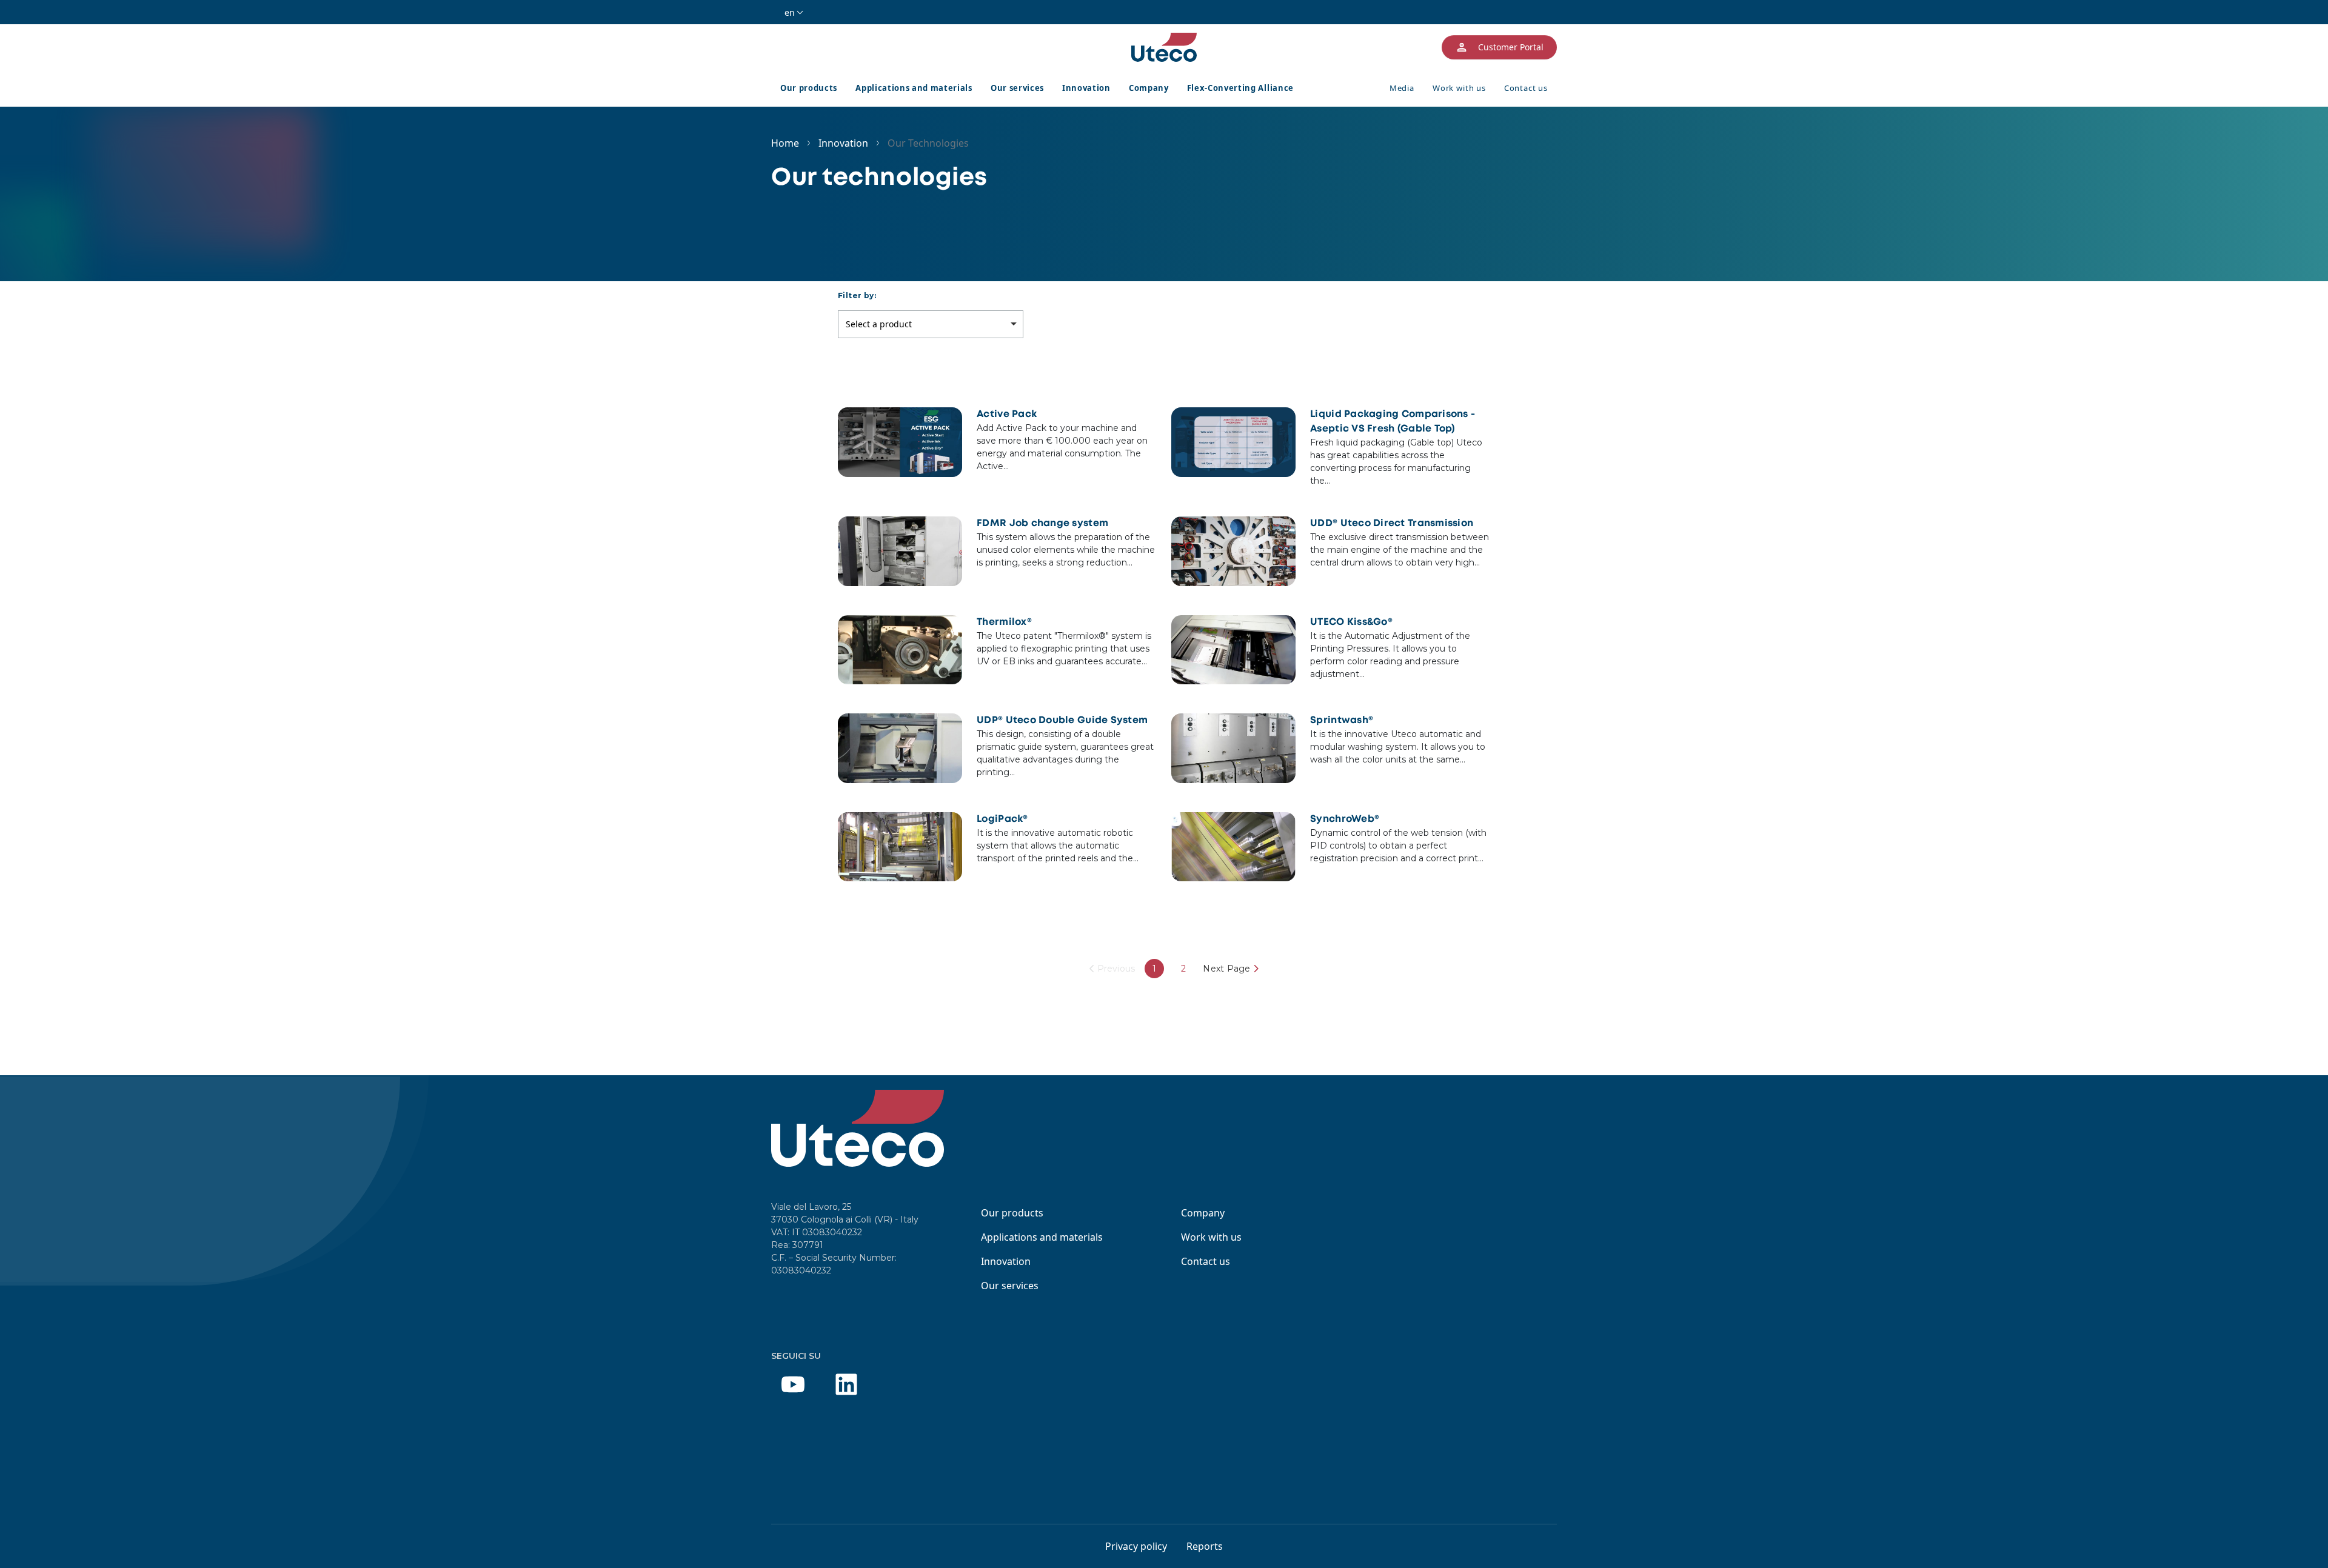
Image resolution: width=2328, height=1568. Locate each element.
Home (785, 143)
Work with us (1459, 88)
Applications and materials (914, 88)
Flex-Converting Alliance (1240, 88)
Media (1402, 88)
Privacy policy (1136, 1546)
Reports (1205, 1546)
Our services (1017, 88)
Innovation (1086, 88)
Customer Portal (1511, 47)
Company (1149, 88)
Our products (809, 88)
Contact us (1526, 88)
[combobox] (931, 324)
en (790, 12)
